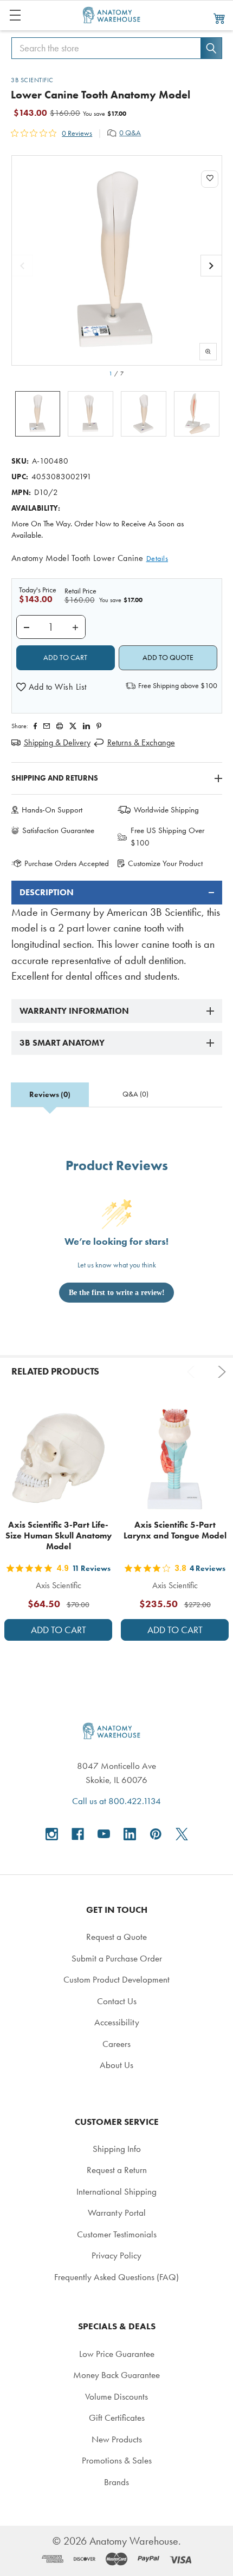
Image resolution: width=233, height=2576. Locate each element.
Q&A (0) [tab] (135, 1094)
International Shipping (116, 2191)
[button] (51, 687)
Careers (116, 2044)
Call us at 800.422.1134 (116, 1801)
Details (157, 559)
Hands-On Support (52, 810)
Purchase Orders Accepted (67, 863)
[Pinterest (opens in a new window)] (99, 726)
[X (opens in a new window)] (182, 1834)
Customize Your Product (165, 863)
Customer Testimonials (117, 2234)
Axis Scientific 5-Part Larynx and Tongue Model (175, 1530)
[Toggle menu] (15, 15)
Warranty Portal (117, 2212)
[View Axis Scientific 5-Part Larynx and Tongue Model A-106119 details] (175, 1458)
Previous (193, 1372)
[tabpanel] (117, 933)
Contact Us (117, 2001)
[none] (117, 260)
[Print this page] (60, 726)
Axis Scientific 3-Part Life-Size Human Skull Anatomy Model (59, 1535)
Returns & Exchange (141, 742)
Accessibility (117, 2022)
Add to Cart (59, 1630)
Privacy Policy (116, 2255)
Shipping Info (117, 2149)
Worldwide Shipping (166, 810)
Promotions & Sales (117, 2460)
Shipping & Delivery (57, 742)
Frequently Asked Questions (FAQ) (116, 2277)
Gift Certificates (117, 2418)
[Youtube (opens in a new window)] (104, 1834)
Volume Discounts (116, 2396)
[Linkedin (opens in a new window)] (86, 726)
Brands (116, 2482)
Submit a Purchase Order (117, 1958)
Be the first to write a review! (117, 1293)
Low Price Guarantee (117, 2354)
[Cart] (219, 18)
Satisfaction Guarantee (58, 830)
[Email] (47, 726)
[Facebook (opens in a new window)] (78, 1834)
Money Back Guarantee (116, 2375)
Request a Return (117, 2170)
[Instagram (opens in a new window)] (52, 1834)
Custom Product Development (116, 1979)
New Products (117, 2439)
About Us (116, 2065)
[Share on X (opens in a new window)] (73, 726)
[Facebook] (35, 726)
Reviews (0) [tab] (50, 1095)
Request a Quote (116, 1937)
